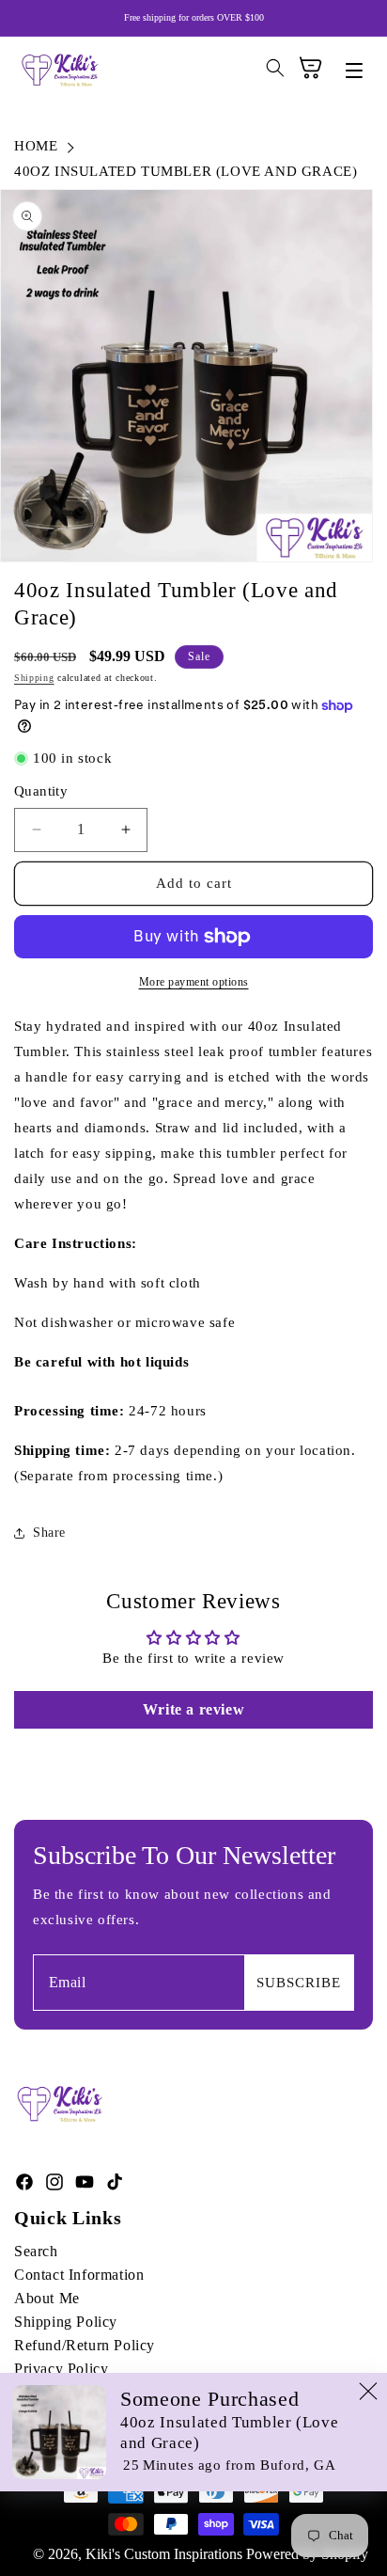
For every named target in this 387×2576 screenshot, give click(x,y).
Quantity (41, 791)
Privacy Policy (61, 2369)
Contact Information (79, 2275)
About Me (47, 2298)
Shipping (34, 678)
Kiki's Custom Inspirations (164, 2554)
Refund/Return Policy (85, 2345)
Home (36, 146)
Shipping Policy (66, 2322)
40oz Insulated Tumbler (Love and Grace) (186, 171)
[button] (348, 72)
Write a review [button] (193, 1709)
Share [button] (49, 1533)
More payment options (194, 982)
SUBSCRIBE (299, 1983)
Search (36, 2251)
